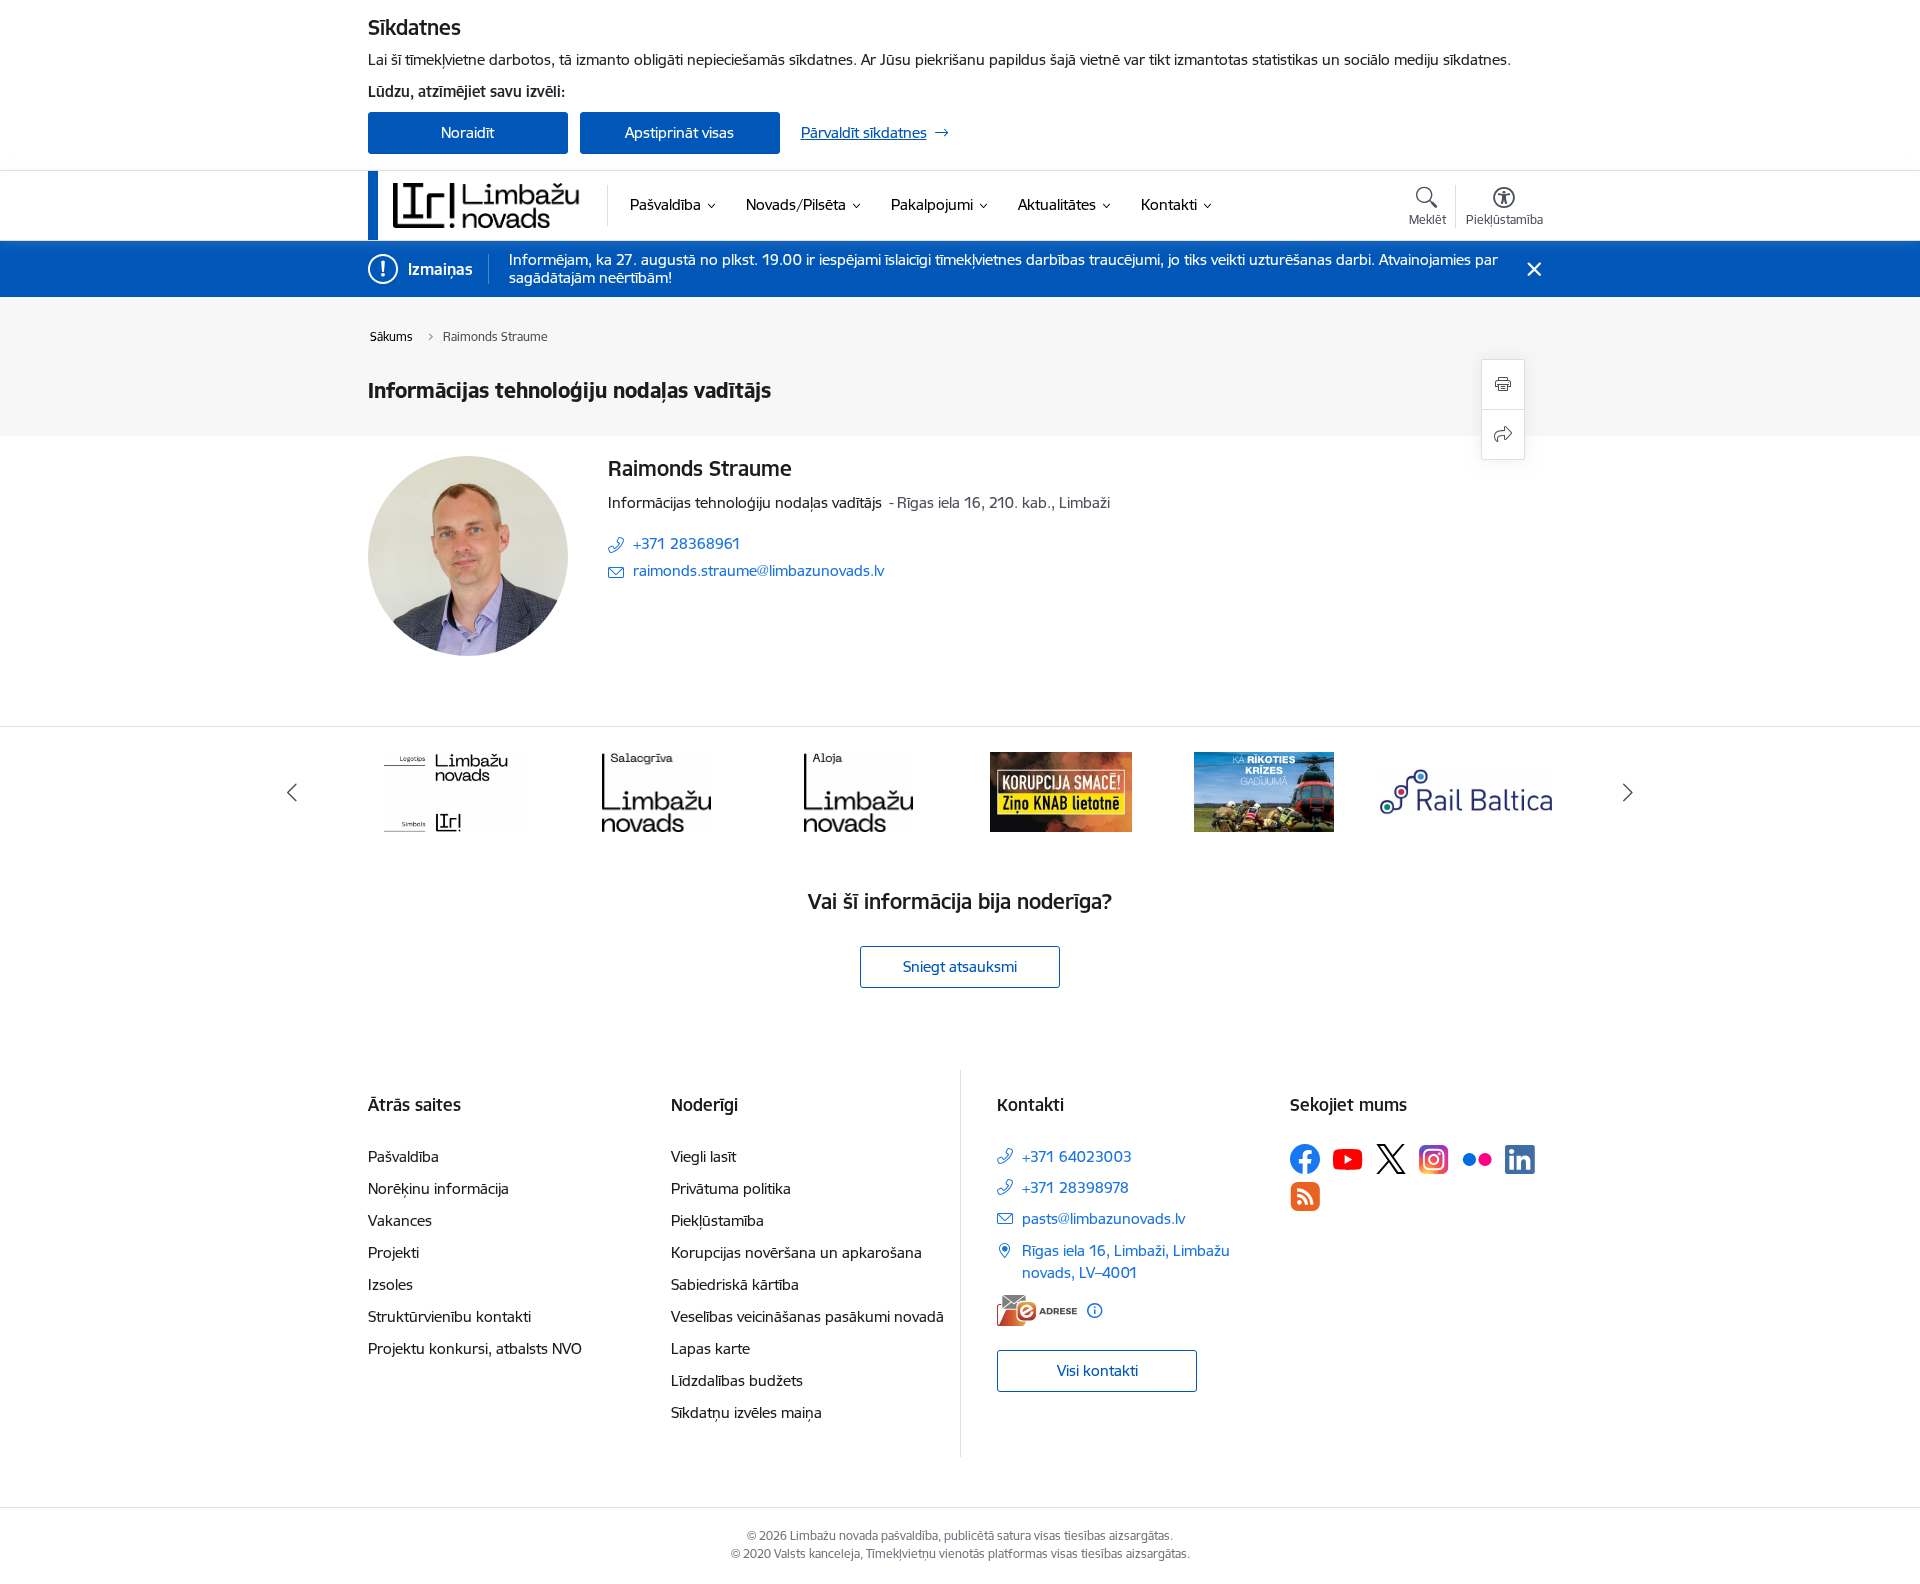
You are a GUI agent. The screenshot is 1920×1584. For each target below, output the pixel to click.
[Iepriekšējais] (292, 792)
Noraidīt (467, 132)
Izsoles (390, 1284)
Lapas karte (710, 1348)
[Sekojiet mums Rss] (1305, 1196)
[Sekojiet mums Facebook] (1305, 1159)
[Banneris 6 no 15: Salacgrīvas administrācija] (656, 790)
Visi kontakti (1097, 1370)
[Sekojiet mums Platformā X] (1391, 1159)
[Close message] (1533, 269)
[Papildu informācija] (1094, 1310)
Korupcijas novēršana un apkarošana (796, 1252)
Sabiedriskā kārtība (735, 1284)
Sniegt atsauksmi (960, 966)
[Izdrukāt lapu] (1503, 384)
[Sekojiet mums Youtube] (1348, 1158)
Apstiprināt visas (679, 132)
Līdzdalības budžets (737, 1380)
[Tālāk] (1629, 792)
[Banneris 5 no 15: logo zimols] (454, 790)
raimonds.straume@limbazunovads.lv (758, 570)
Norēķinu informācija (438, 1188)
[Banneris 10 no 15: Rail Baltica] (1466, 790)
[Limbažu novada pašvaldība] (493, 205)
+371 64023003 (1077, 1156)
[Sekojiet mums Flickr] (1477, 1158)
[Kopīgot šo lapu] (1503, 434)
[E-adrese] (1037, 1310)
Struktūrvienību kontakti (449, 1316)
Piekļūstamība (717, 1220)
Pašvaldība (403, 1156)
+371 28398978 (1075, 1187)
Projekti (393, 1252)
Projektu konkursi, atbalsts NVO (475, 1348)
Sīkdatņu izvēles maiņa (746, 1412)
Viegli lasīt (703, 1156)
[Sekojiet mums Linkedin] (1520, 1160)
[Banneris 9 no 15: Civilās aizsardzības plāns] (1264, 790)
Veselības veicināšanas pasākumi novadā (807, 1316)
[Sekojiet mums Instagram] (1434, 1159)
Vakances (400, 1220)
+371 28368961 (687, 543)
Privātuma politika (731, 1188)
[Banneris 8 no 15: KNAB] (1061, 790)
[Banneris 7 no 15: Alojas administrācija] (858, 790)
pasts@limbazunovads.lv (1103, 1218)
